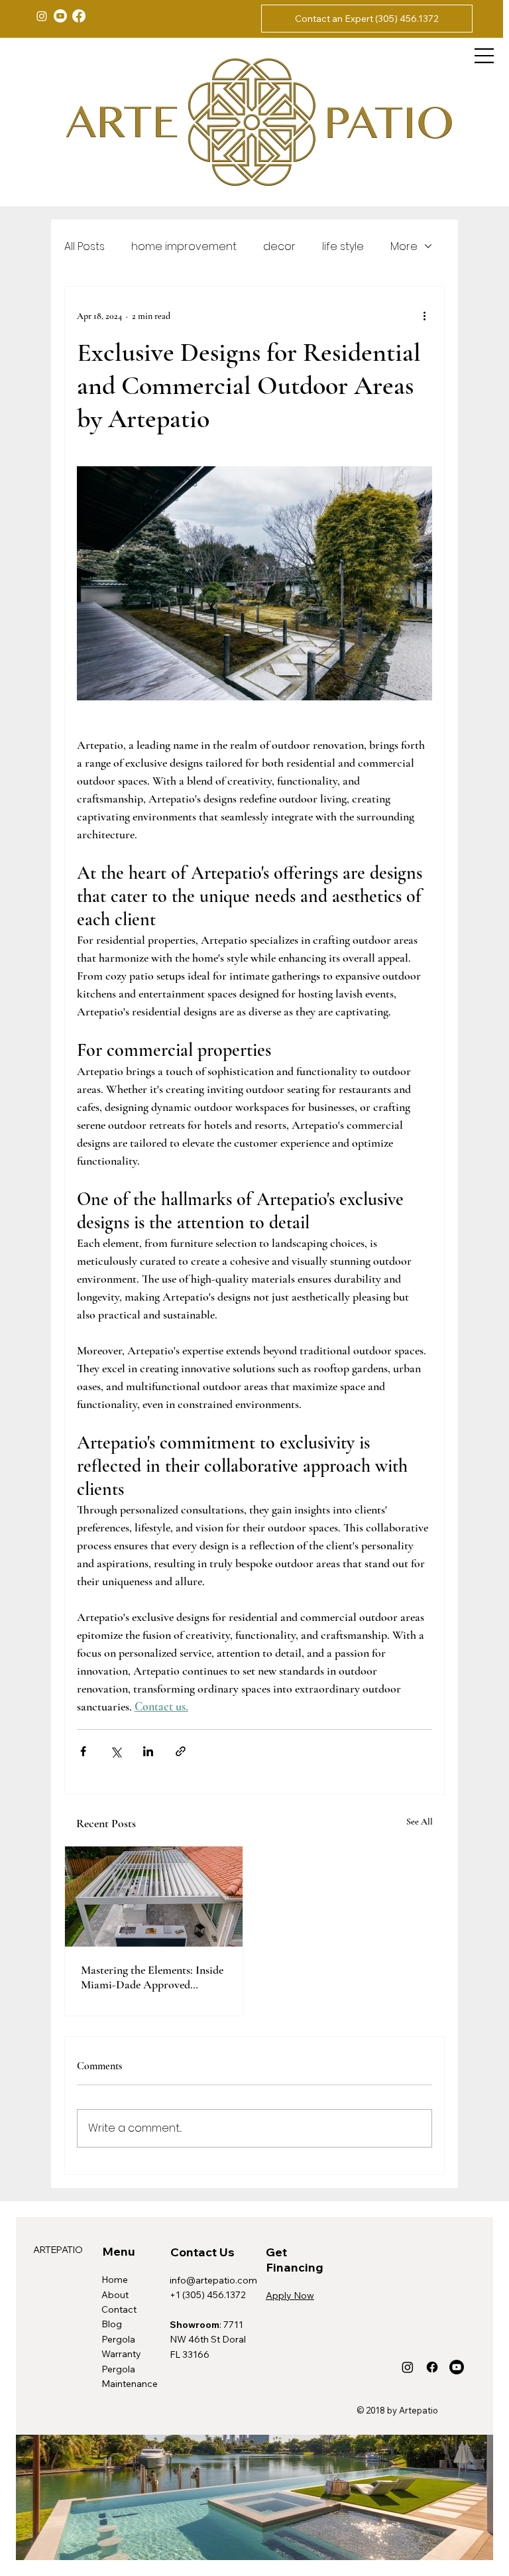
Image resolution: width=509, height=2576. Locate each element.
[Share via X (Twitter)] (116, 1751)
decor (279, 246)
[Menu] (484, 56)
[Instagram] (42, 16)
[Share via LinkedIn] (148, 1751)
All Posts (85, 246)
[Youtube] (60, 16)
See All (420, 1822)
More (404, 246)
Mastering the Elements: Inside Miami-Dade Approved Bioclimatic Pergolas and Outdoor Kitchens (152, 1977)
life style (343, 246)
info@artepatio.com (213, 2280)
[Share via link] (181, 1751)
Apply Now (290, 2295)
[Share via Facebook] (83, 1751)
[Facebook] (79, 16)
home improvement (184, 246)
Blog (112, 2324)
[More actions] (424, 316)
